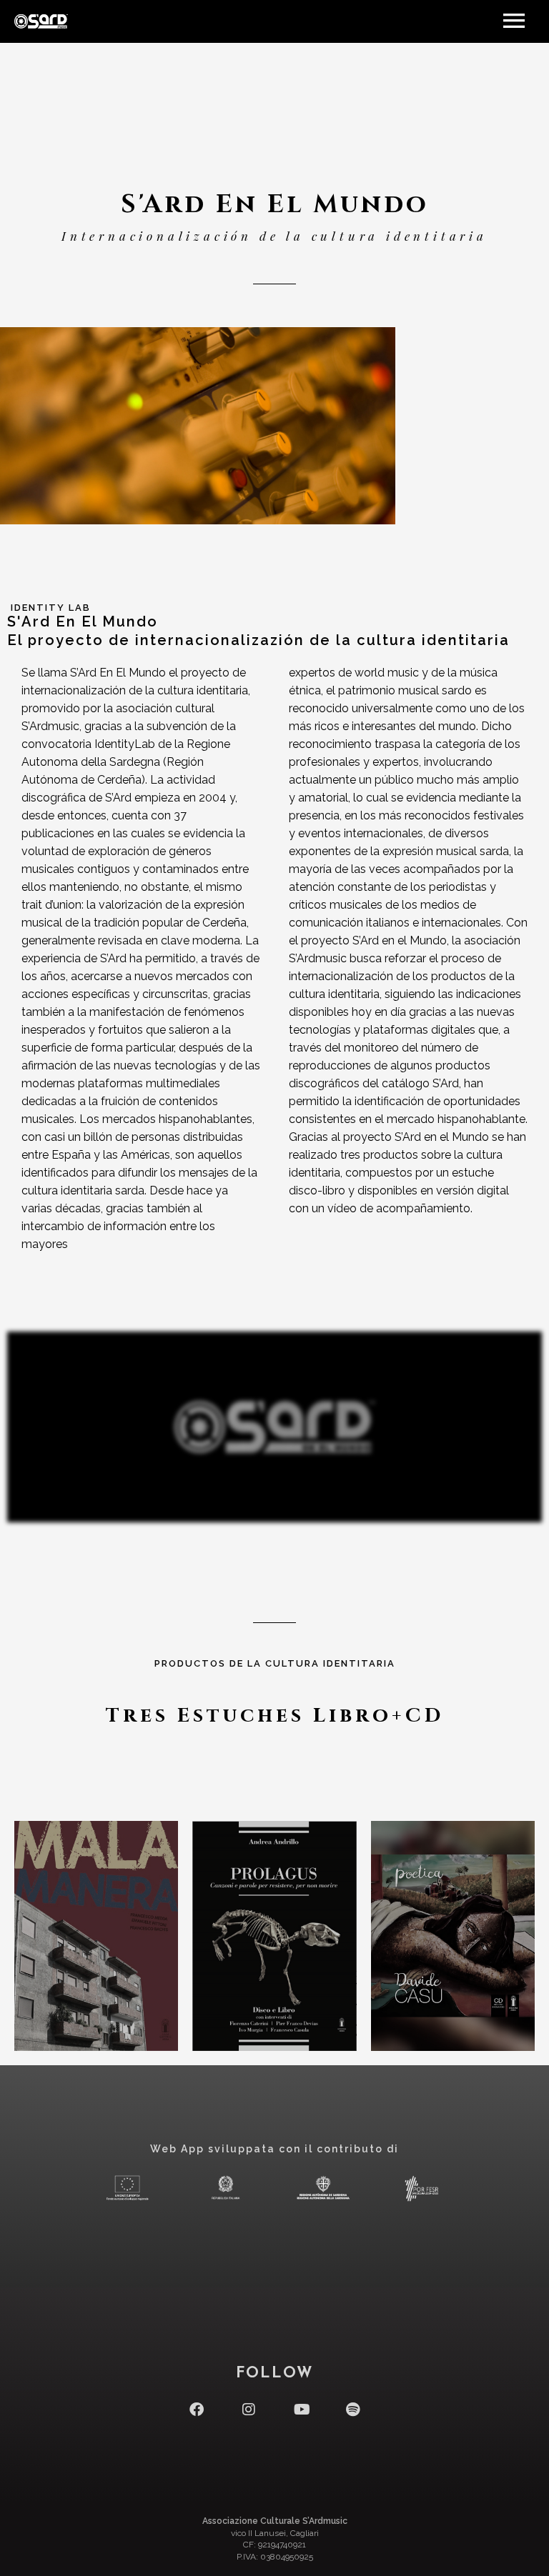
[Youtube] (301, 2410)
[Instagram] (249, 2410)
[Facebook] (197, 2410)
